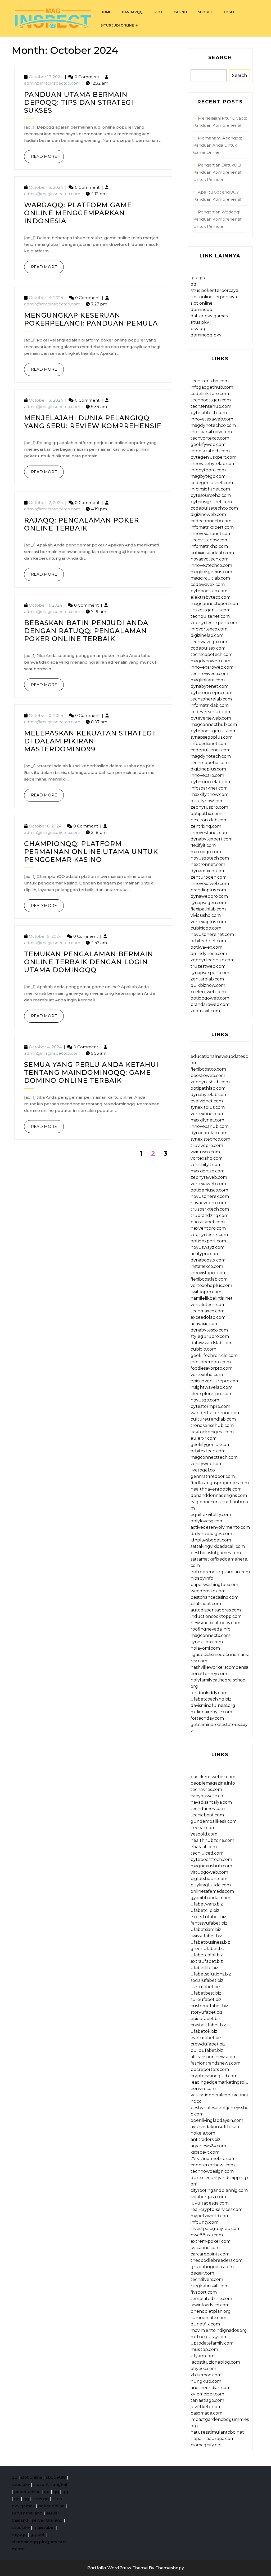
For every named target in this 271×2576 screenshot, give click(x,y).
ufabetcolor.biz (207, 1955)
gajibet (37, 2535)
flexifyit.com (203, 845)
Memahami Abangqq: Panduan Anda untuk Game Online (218, 145)
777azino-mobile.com (213, 2159)
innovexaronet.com (211, 534)
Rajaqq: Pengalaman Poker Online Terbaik (82, 524)
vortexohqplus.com (211, 1285)
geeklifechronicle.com (214, 1355)
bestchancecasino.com (214, 1597)
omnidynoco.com (209, 954)
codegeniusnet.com (212, 483)
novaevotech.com (209, 559)
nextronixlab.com (209, 820)
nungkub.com (206, 2381)
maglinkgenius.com (211, 572)
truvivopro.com (207, 1145)
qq (193, 284)
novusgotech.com (210, 858)
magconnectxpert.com (215, 604)
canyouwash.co (207, 1796)
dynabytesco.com (209, 1330)
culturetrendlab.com (213, 1419)
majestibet (44, 2527)
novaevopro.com (208, 1203)
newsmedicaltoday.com (215, 1623)
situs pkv (200, 322)
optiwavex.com (206, 947)
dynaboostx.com (208, 1260)
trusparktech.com (210, 1209)
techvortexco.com (210, 438)
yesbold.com (204, 1834)
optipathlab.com (208, 1088)
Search (220, 58)
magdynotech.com (211, 756)
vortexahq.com (207, 1158)
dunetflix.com (205, 2324)
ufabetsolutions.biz (211, 1974)
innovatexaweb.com (212, 419)
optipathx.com (206, 814)
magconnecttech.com (214, 1457)
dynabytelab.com (209, 1095)
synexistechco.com (210, 1139)
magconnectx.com (210, 1635)
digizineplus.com (208, 769)
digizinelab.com (207, 635)
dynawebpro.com (209, 896)
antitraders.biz (205, 2139)
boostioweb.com (208, 1075)
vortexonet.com (207, 1114)
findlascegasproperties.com (220, 1483)
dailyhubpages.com (211, 1534)
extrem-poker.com (211, 2241)
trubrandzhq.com (209, 1215)
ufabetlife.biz (204, 1968)
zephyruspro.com (209, 807)
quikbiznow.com (208, 985)
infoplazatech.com (210, 451)
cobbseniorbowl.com (213, 2165)
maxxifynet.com (207, 1120)
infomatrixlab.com (210, 705)
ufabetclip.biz (205, 1910)
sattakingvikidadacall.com (218, 1546)
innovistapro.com (209, 1273)
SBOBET (205, 12)
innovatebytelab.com (213, 464)
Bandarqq (132, 12)
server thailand (27, 2513)
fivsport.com (204, 2292)
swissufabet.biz (206, 1936)
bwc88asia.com (207, 2235)
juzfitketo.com (206, 2407)
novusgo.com (205, 1400)
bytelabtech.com (209, 413)
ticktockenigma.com (212, 1432)
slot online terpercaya (214, 297)
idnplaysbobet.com (211, 1540)
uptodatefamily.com (212, 2343)
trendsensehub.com (212, 1425)
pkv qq (198, 329)
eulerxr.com (204, 1438)
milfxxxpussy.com (209, 2337)
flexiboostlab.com (209, 1279)
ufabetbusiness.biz (210, 1942)
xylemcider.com (207, 2394)
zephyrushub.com (210, 1082)
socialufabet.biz (207, 1980)
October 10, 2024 (46, 715)
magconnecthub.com (214, 724)
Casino (180, 12)
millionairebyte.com (211, 1712)
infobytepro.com (208, 470)
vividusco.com (205, 1152)
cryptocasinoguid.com (214, 2076)
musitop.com (204, 2349)
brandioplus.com (208, 890)
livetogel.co (203, 1470)
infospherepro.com (211, 1362)
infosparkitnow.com (211, 432)
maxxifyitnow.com (209, 794)
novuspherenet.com (212, 934)
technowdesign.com (212, 2171)
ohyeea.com (203, 2369)
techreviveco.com (209, 674)
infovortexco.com (209, 629)
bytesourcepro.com (211, 693)
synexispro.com (207, 1642)
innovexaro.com (207, 775)
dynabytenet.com (209, 686)
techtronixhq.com (210, 381)
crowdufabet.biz (208, 2044)
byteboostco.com (209, 591)
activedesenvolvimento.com (220, 1527)
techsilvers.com (207, 2279)
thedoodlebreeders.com (216, 2260)
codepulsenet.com (211, 750)
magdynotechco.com (213, 425)
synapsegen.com (208, 903)
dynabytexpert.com (212, 839)
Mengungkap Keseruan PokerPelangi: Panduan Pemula (91, 319)
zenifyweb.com (207, 1464)
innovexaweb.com (210, 884)
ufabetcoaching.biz (211, 1699)
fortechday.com (207, 1718)
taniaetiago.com (207, 2400)
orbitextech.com (208, 1451)
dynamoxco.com (208, 871)
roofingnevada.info (211, 1629)
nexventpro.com (208, 1228)
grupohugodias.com (212, 2267)
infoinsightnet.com (210, 489)
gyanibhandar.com (210, 1898)
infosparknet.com (209, 788)
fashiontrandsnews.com (215, 2063)
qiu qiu (198, 278)
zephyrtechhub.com (213, 960)
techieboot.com (207, 1815)
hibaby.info (202, 1578)
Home (106, 12)
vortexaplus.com (208, 922)
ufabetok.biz (204, 2031)
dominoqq (202, 310)
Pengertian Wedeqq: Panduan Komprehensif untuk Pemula (217, 219)
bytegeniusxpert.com (213, 457)
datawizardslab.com (212, 1343)
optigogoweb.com (210, 998)
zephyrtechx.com (209, 1235)
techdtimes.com (208, 1809)
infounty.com (204, 2222)
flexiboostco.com (208, 1069)
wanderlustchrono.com (216, 1413)
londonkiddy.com (209, 1693)
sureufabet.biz (206, 1999)
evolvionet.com (207, 1101)
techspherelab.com (211, 699)
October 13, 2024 (46, 400)
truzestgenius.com (211, 610)
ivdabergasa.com (208, 2197)
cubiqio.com (203, 1349)
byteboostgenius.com (214, 731)
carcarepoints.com (210, 2254)
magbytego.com (208, 476)
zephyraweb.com (209, 1177)
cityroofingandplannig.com (219, 2190)
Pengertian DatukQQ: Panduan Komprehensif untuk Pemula (217, 172)
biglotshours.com (209, 1879)
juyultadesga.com (210, 2203)
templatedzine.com (211, 2299)
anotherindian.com (211, 2388)
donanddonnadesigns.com (219, 1495)
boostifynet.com (208, 1222)
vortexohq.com (207, 1375)
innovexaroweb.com (212, 667)
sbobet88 (56, 2477)
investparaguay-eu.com (216, 2229)
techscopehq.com (210, 763)
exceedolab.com (208, 1317)
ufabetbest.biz (206, 1993)
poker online (27, 2492)
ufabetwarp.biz (207, 1904)
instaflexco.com (207, 1266)
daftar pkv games (209, 316)
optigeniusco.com (209, 1190)
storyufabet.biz (207, 2012)
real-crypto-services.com (216, 2209)
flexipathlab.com (208, 909)
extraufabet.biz (207, 1961)
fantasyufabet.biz (209, 1923)
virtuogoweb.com (209, 1872)
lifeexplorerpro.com (212, 1394)
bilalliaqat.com (206, 1604)
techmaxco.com (207, 1311)
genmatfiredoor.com (213, 1476)
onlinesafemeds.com (212, 1891)
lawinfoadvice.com (210, 2305)
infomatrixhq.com (209, 546)
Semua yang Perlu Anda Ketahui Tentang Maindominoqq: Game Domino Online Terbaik (91, 1072)
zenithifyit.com (206, 1165)
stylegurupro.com (210, 1336)
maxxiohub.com (207, 1171)
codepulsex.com (208, 648)
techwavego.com (209, 642)
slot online (202, 303)
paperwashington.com (214, 1585)
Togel (229, 12)
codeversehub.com (211, 712)
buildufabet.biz (207, 2050)
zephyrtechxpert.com (214, 623)
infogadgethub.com (212, 387)
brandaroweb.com (210, 1004)
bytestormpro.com (210, 1406)
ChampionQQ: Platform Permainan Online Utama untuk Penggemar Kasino (91, 852)
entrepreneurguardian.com (220, 1572)
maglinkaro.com (208, 680)
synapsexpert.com (210, 973)
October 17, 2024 (46, 77)
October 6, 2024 (45, 826)
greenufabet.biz (208, 1949)
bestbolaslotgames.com (216, 1553)
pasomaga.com (206, 2413)
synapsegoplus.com (211, 737)
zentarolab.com (207, 979)
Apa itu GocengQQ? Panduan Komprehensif (217, 196)
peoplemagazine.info (213, 1783)
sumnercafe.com (208, 2318)
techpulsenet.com (210, 616)
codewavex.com (208, 584)
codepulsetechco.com (214, 508)
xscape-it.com (205, 2152)
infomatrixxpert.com (212, 527)
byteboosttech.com (211, 1859)
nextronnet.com (208, 864)
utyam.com (202, 2356)
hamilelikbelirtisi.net (212, 1298)
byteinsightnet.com (211, 502)
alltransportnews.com (214, 2057)
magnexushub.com (211, 1866)
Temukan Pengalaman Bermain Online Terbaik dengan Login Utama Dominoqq (89, 962)
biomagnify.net (206, 2445)
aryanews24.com (208, 2146)
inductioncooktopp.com (216, 1616)
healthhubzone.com (212, 1840)
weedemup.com (208, 1591)
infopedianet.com (209, 744)
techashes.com (206, 1789)
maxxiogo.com (206, 852)
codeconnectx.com (211, 521)
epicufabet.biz (206, 2019)
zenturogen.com (209, 877)
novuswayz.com (207, 1247)
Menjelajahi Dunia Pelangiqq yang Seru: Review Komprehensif (93, 422)
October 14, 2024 (46, 298)
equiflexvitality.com (211, 1515)
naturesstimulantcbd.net (217, 2432)
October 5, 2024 (45, 936)
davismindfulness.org (213, 1705)
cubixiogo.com (206, 928)
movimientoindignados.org (219, 2330)
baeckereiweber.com (213, 1777)
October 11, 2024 (46, 605)
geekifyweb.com (208, 444)
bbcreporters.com (210, 2069)
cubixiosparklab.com (212, 553)
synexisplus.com (208, 1107)
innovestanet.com (209, 833)
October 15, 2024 (46, 187)
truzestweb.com (208, 966)
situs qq (41, 2499)
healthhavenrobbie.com (216, 1489)
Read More (40, 154)
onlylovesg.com (207, 1521)
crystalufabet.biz (208, 2025)
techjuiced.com (207, 1853)
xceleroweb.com (208, 992)
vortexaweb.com (208, 1184)
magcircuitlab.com (210, 578)
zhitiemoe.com (206, 2375)
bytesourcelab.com (211, 782)
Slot (158, 12)
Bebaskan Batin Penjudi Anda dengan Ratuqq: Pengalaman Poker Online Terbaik (86, 631)
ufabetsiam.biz (206, 1929)
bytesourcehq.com (211, 495)
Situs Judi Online (117, 25)
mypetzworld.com (210, 2216)
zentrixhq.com (206, 826)
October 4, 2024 (45, 1047)
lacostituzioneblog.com (215, 2362)
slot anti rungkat (50, 2484)
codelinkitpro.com (210, 394)
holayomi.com (205, 1648)
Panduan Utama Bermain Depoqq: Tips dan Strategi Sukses (79, 102)
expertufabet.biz (208, 1917)
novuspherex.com (210, 1196)
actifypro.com (205, 1254)
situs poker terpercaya (214, 290)
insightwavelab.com (211, 1387)
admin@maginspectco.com (52, 83)
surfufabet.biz (205, 1987)
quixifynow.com (207, 801)
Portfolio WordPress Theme (117, 2568)
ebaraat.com (204, 1847)
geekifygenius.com (211, 1445)
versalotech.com (208, 1305)
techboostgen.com (211, 400)
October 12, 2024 (46, 503)
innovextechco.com (211, 565)
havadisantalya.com (211, 1802)
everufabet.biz (206, 2038)
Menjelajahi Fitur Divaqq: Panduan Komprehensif (220, 122)
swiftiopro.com (206, 1292)
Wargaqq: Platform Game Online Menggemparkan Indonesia (78, 213)
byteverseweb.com (211, 718)
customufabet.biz (209, 2006)
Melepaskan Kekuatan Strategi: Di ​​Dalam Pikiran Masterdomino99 (90, 741)
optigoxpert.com (208, 1241)
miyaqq (19, 2535)
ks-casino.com (205, 2248)
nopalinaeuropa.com (213, 2439)
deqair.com (202, 2273)
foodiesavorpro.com (211, 1368)
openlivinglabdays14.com (217, 2120)
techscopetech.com (212, 654)
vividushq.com (206, 915)
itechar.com (203, 1828)
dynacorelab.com (209, 1133)
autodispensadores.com (216, 1610)
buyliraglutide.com (211, 1885)
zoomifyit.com (205, 1011)
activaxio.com (205, 1324)
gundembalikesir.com (214, 1821)
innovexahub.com (210, 1126)
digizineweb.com (208, 514)
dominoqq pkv (206, 335)
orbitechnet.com (208, 941)
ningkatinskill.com (210, 2286)
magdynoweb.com (210, 661)
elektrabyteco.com (211, 597)
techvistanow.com (210, 540)
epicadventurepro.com (215, 1381)
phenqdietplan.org (211, 2311)
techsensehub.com (211, 406)
